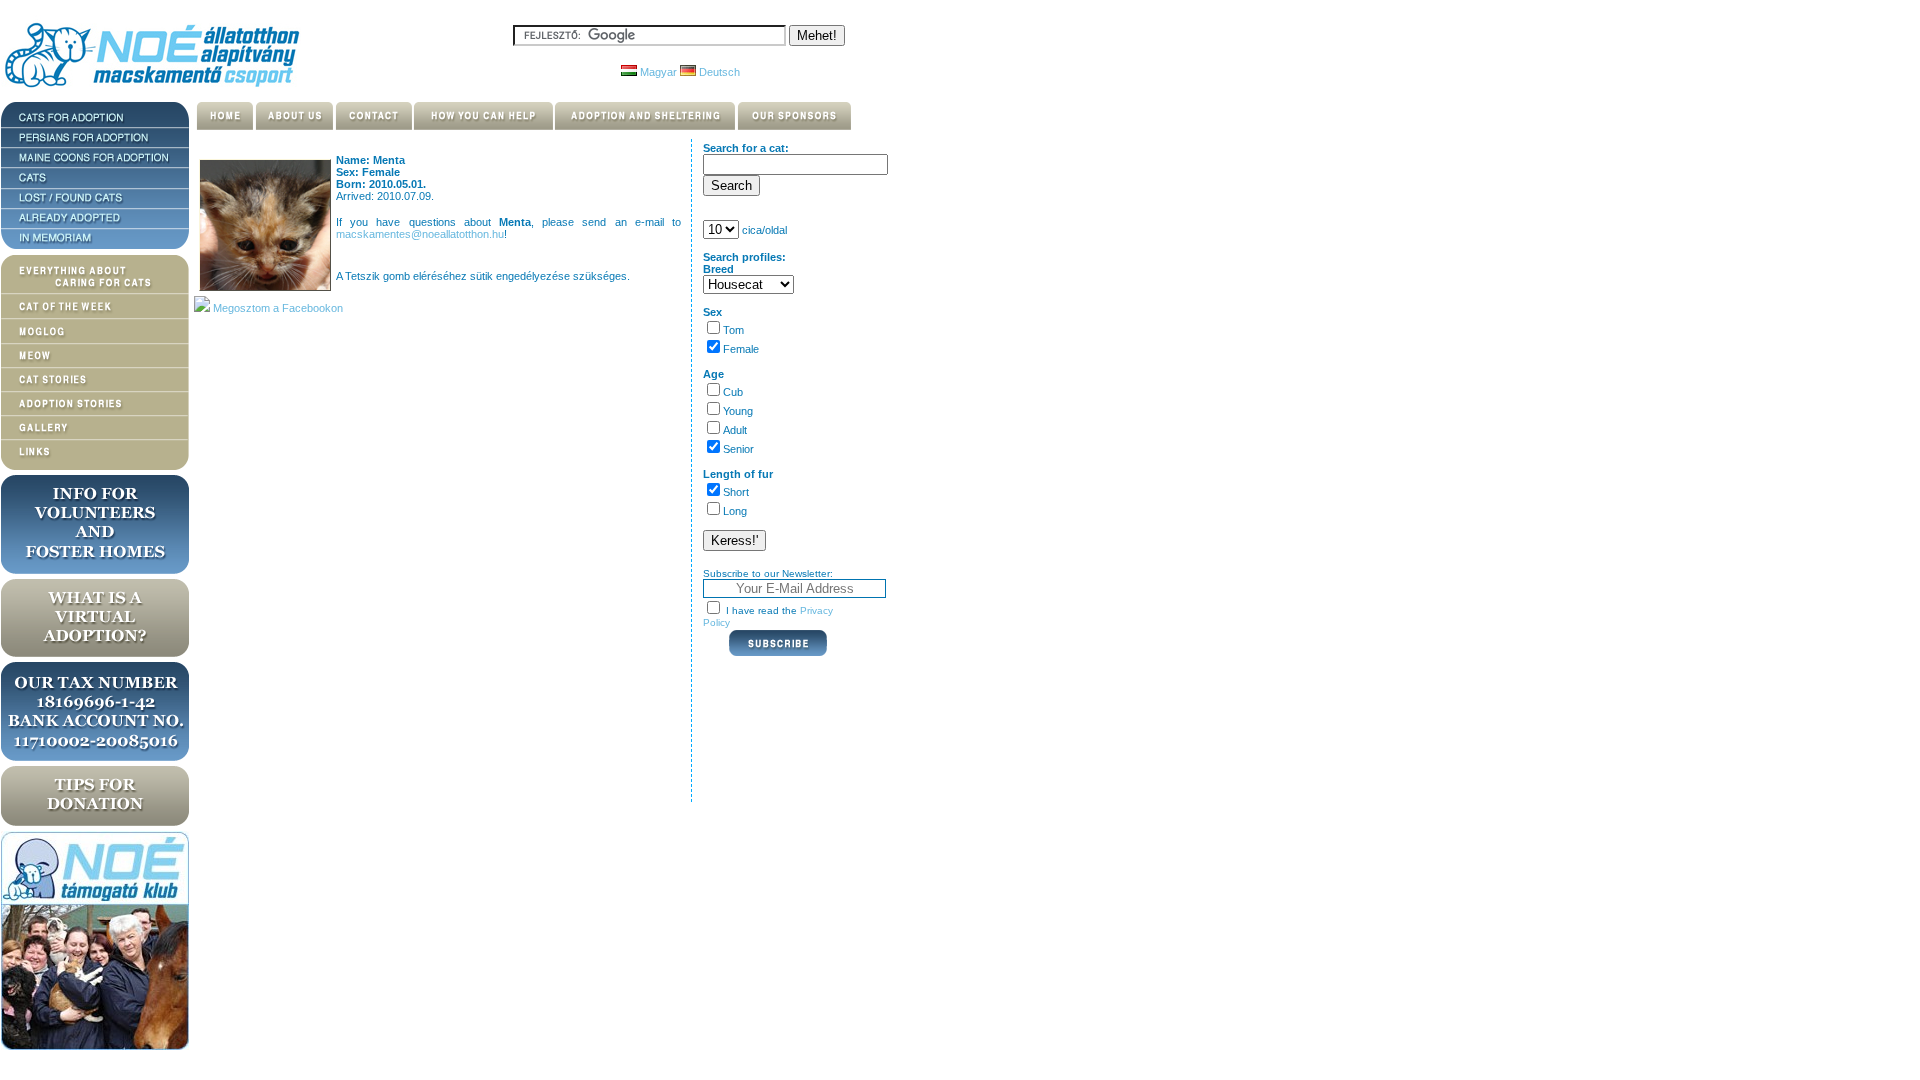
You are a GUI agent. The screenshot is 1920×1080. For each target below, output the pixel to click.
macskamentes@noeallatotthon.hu (420, 234)
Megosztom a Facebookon (276, 308)
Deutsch (718, 72)
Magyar (657, 72)
